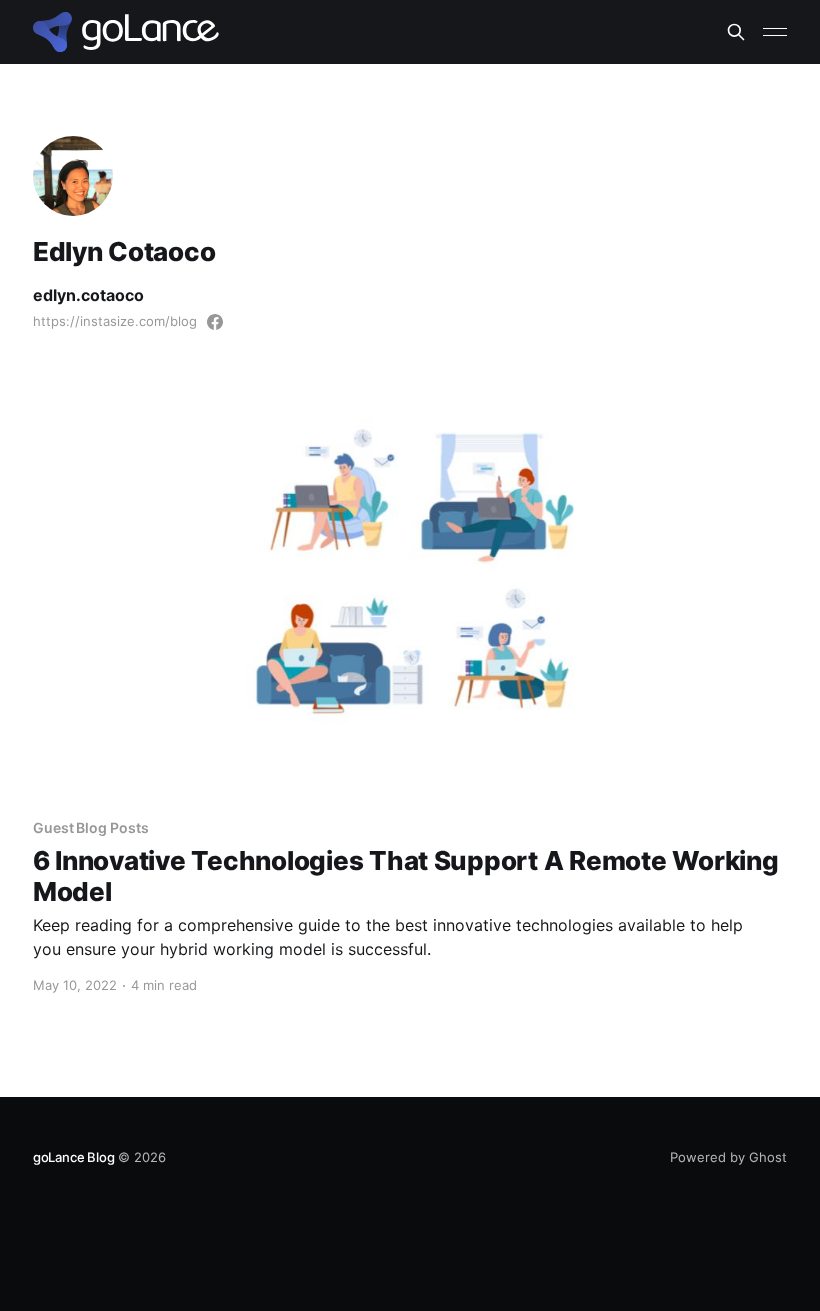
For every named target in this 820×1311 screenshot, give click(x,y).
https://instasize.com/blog (115, 321)
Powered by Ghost (728, 1157)
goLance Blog (74, 1157)
